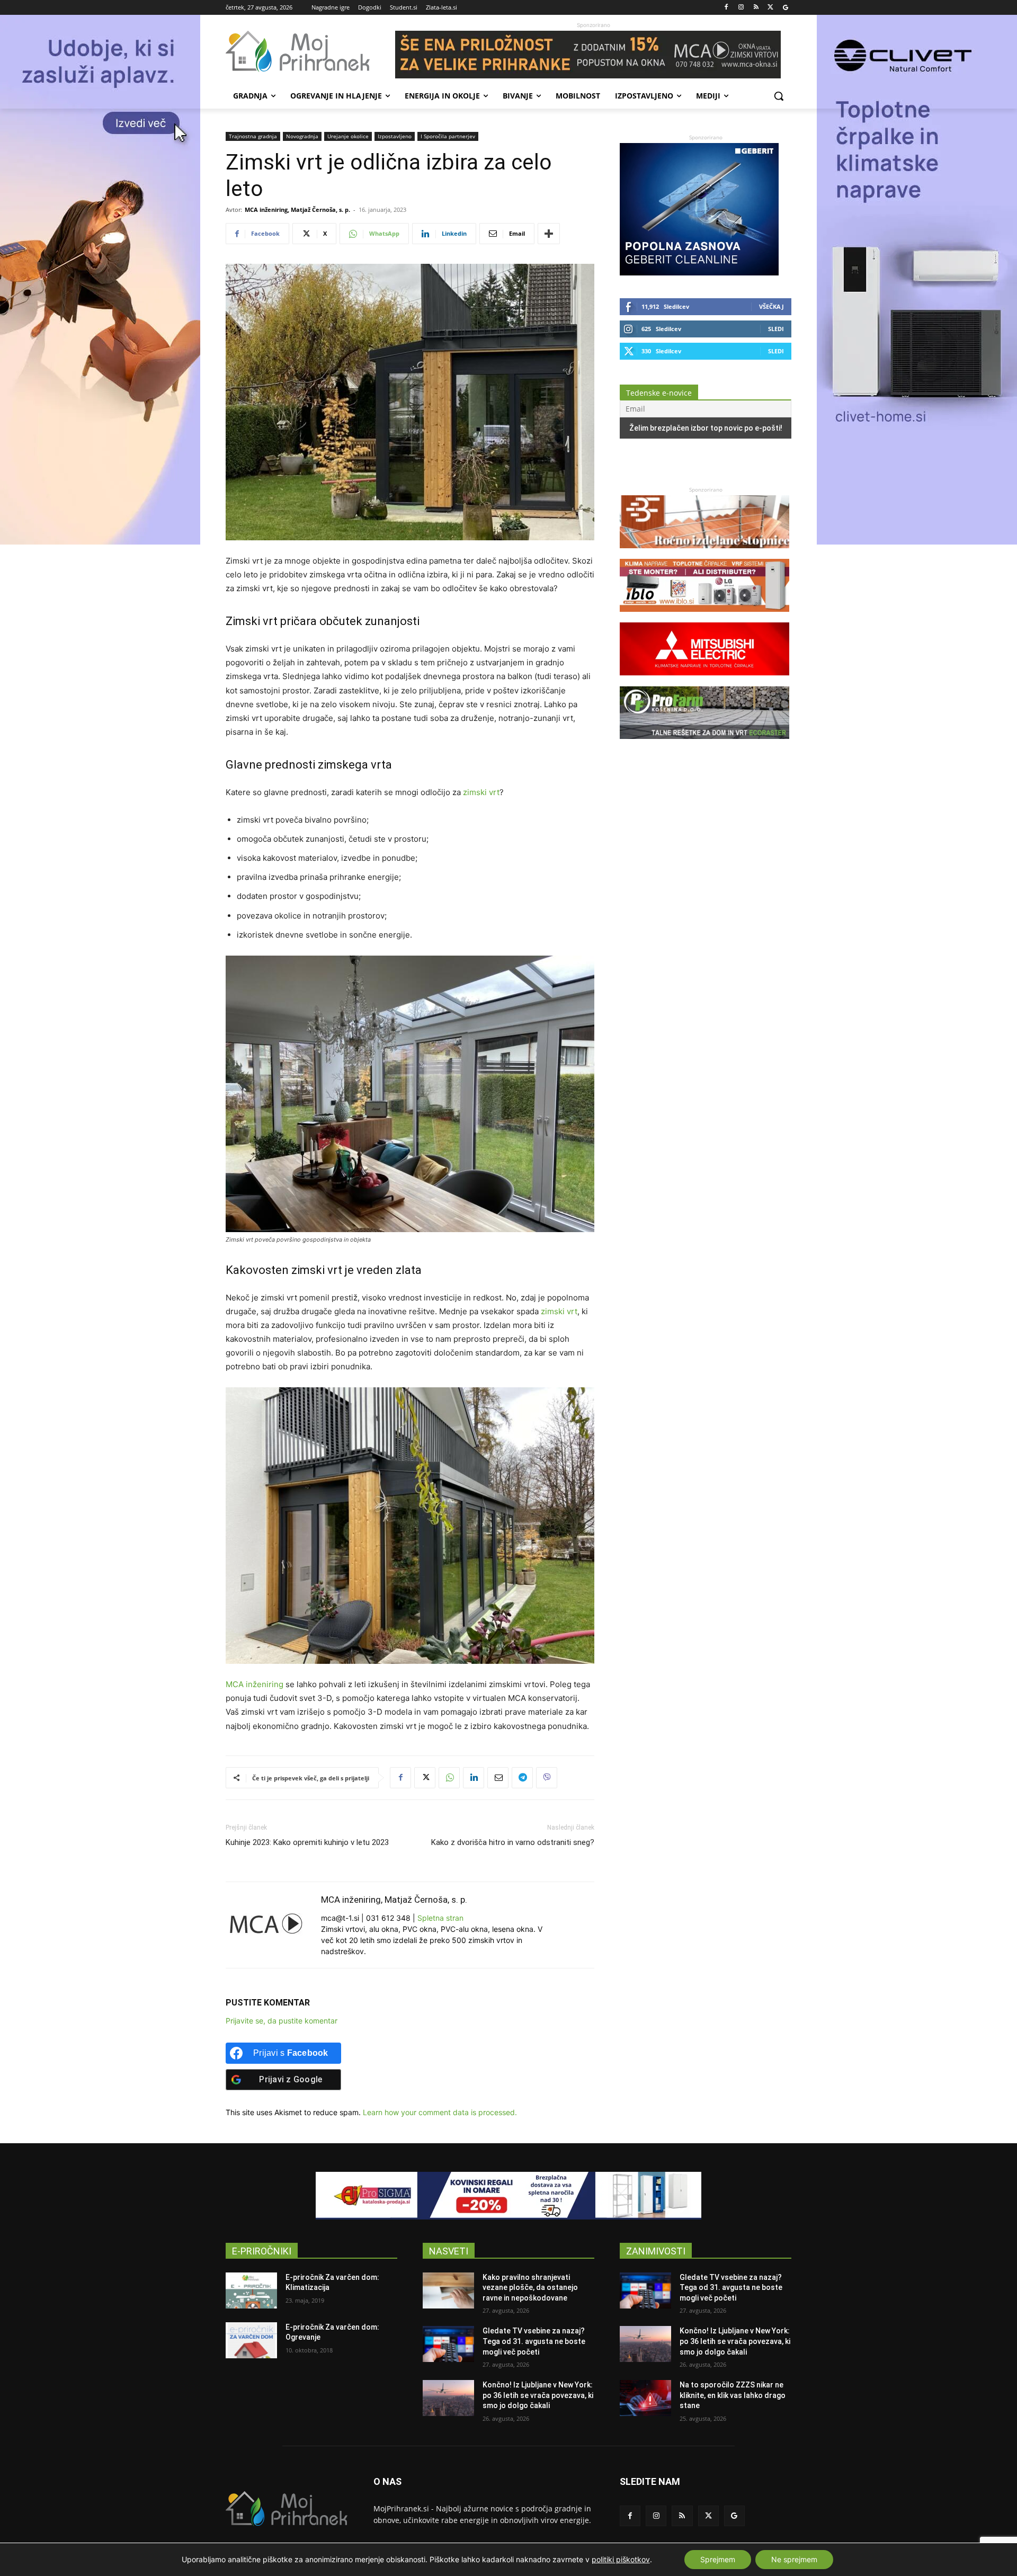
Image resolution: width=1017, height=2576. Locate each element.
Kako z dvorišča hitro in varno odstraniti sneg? (513, 1842)
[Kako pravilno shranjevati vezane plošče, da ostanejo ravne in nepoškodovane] (448, 2290)
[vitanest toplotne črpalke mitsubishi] (704, 680)
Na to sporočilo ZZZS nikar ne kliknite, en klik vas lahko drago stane (733, 2395)
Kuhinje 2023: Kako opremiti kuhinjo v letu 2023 (307, 1842)
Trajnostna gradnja (253, 136)
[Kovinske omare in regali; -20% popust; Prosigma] (508, 2196)
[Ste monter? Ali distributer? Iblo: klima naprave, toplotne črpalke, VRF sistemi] (704, 617)
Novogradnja (302, 136)
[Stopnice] (704, 553)
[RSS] (756, 8)
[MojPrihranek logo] (310, 51)
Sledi (776, 329)
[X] (770, 8)
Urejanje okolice (348, 136)
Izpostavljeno (395, 136)
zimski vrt (481, 792)
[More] (549, 234)
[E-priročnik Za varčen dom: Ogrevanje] (251, 2340)
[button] (779, 96)
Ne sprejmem (794, 2559)
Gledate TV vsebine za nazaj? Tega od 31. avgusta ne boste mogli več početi (534, 2341)
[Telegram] (522, 1778)
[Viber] (547, 1778)
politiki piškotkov (621, 2559)
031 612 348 (388, 1918)
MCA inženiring (255, 1684)
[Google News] (785, 8)
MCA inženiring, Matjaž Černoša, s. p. (297, 210)
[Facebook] (726, 8)
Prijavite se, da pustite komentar (282, 2021)
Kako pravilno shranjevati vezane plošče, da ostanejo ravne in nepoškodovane (530, 2288)
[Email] (498, 1778)
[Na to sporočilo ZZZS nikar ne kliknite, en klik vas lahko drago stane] (645, 2398)
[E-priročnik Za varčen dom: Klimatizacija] (251, 2290)
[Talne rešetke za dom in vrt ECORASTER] (704, 744)
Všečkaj (771, 306)
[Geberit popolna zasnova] (699, 273)
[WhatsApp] (449, 1778)
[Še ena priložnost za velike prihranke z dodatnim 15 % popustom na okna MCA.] (593, 55)
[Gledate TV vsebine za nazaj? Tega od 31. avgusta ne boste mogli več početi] (448, 2344)
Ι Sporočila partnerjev (448, 136)
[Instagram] (741, 8)
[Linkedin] (474, 1778)
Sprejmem (718, 2559)
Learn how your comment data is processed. (440, 2112)
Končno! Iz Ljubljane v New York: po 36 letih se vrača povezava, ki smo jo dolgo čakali (538, 2395)
